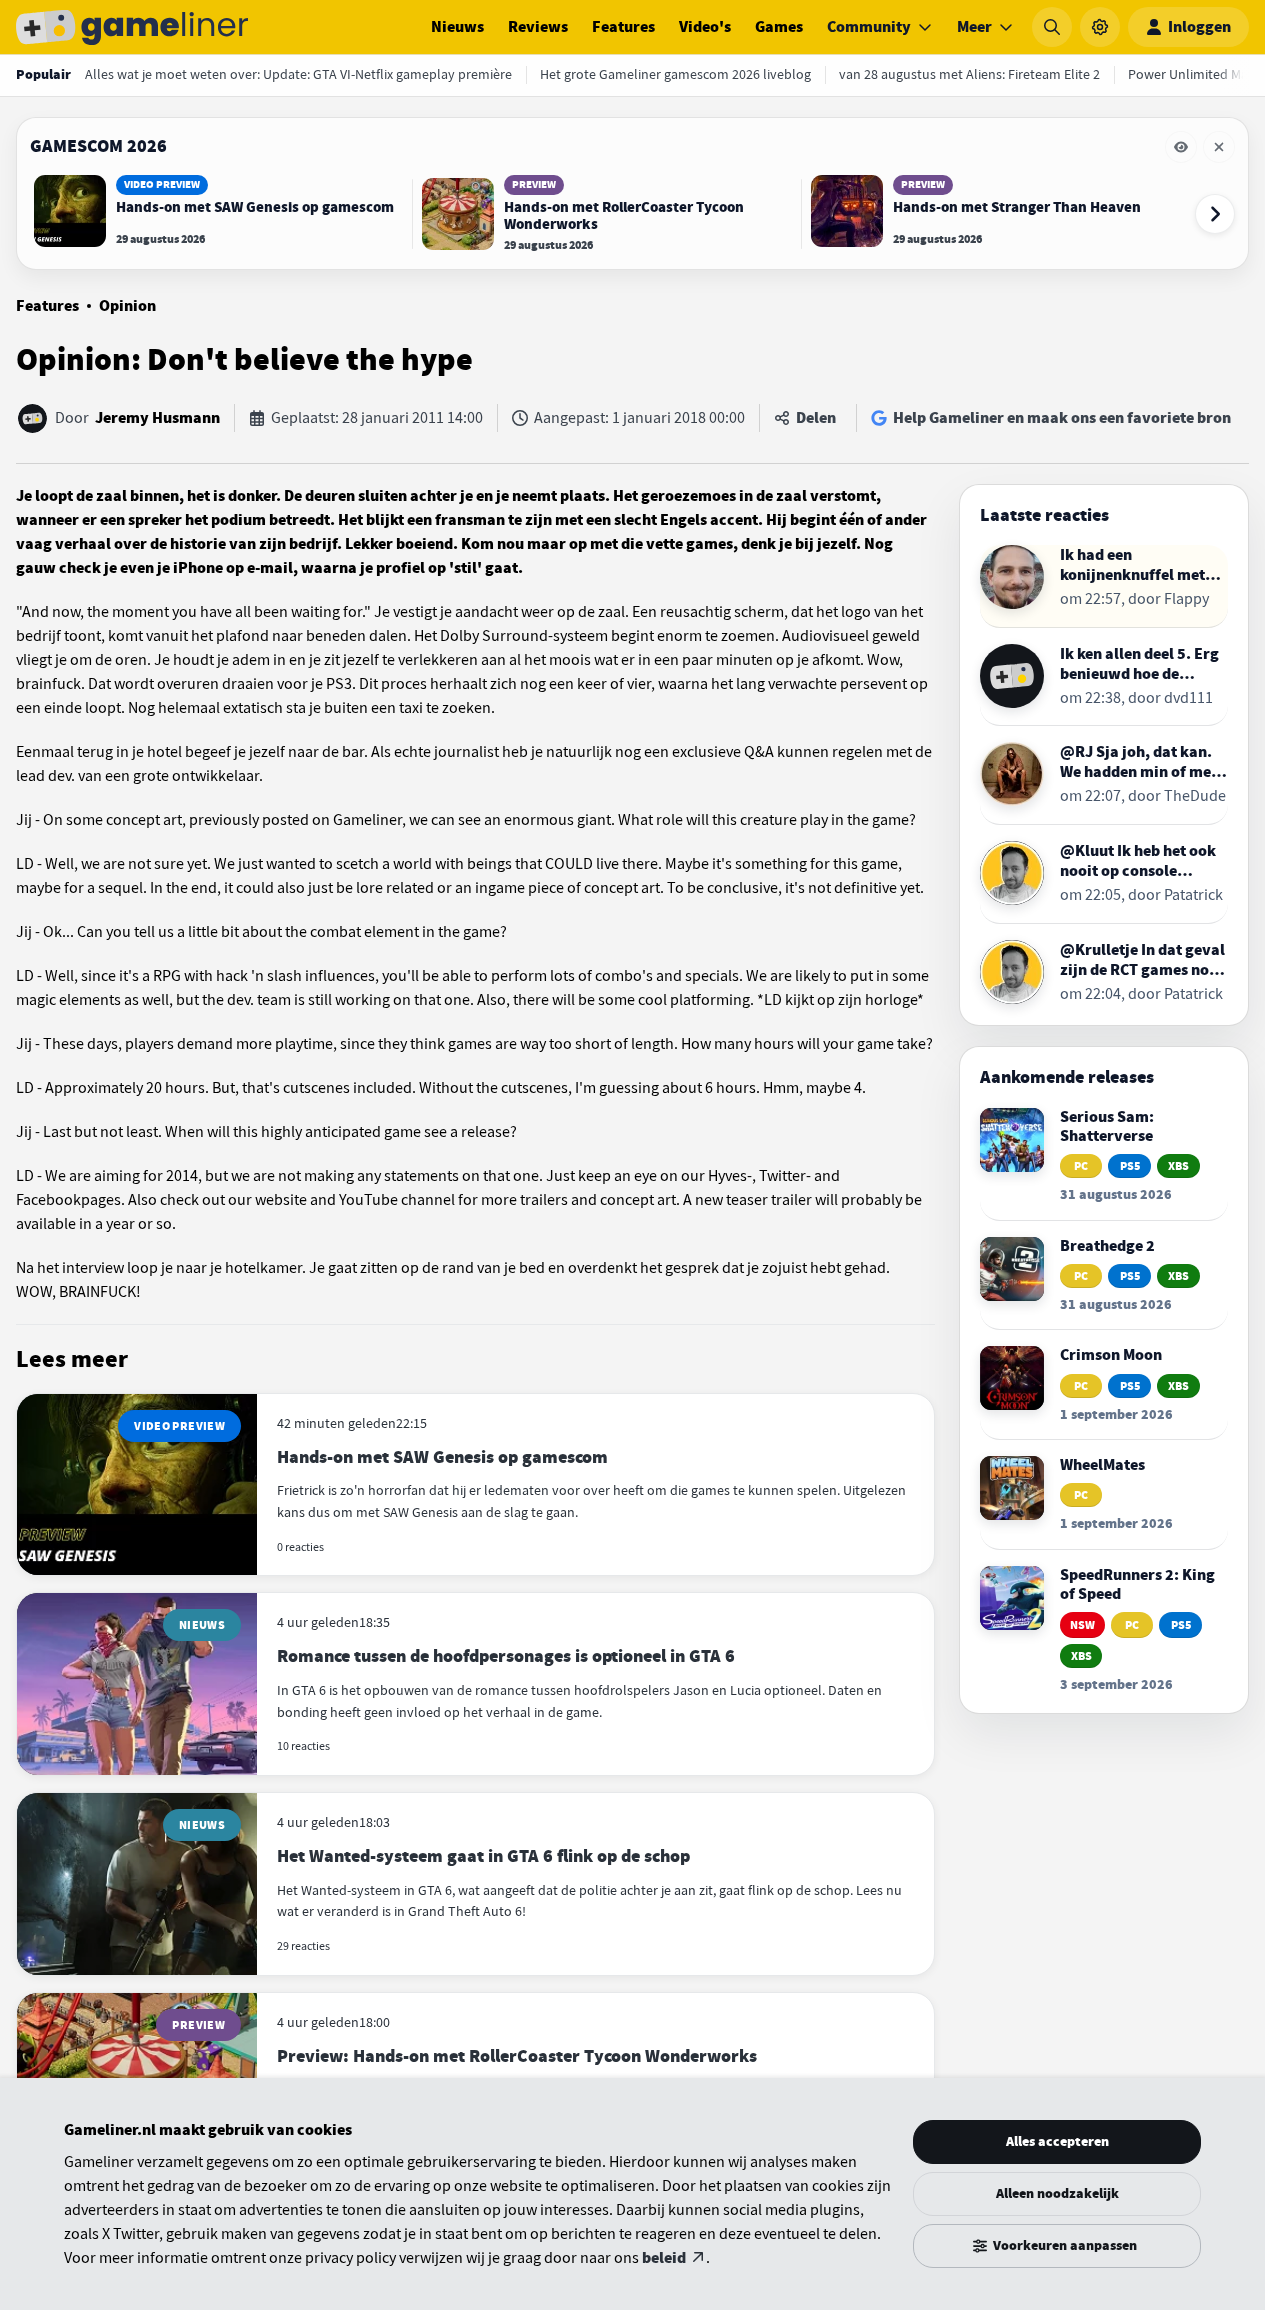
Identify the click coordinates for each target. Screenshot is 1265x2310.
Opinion (127, 306)
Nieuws (457, 27)
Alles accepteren (1057, 2141)
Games (779, 27)
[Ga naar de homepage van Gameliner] (132, 27)
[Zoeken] (1052, 27)
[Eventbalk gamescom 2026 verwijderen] (1219, 147)
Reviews (538, 27)
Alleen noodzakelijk (1057, 2193)
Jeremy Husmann (157, 418)
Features (623, 27)
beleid (664, 2258)
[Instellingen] (1100, 27)
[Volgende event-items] (1215, 214)
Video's (705, 27)
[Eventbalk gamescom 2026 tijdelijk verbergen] (1181, 147)
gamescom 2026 (98, 146)
